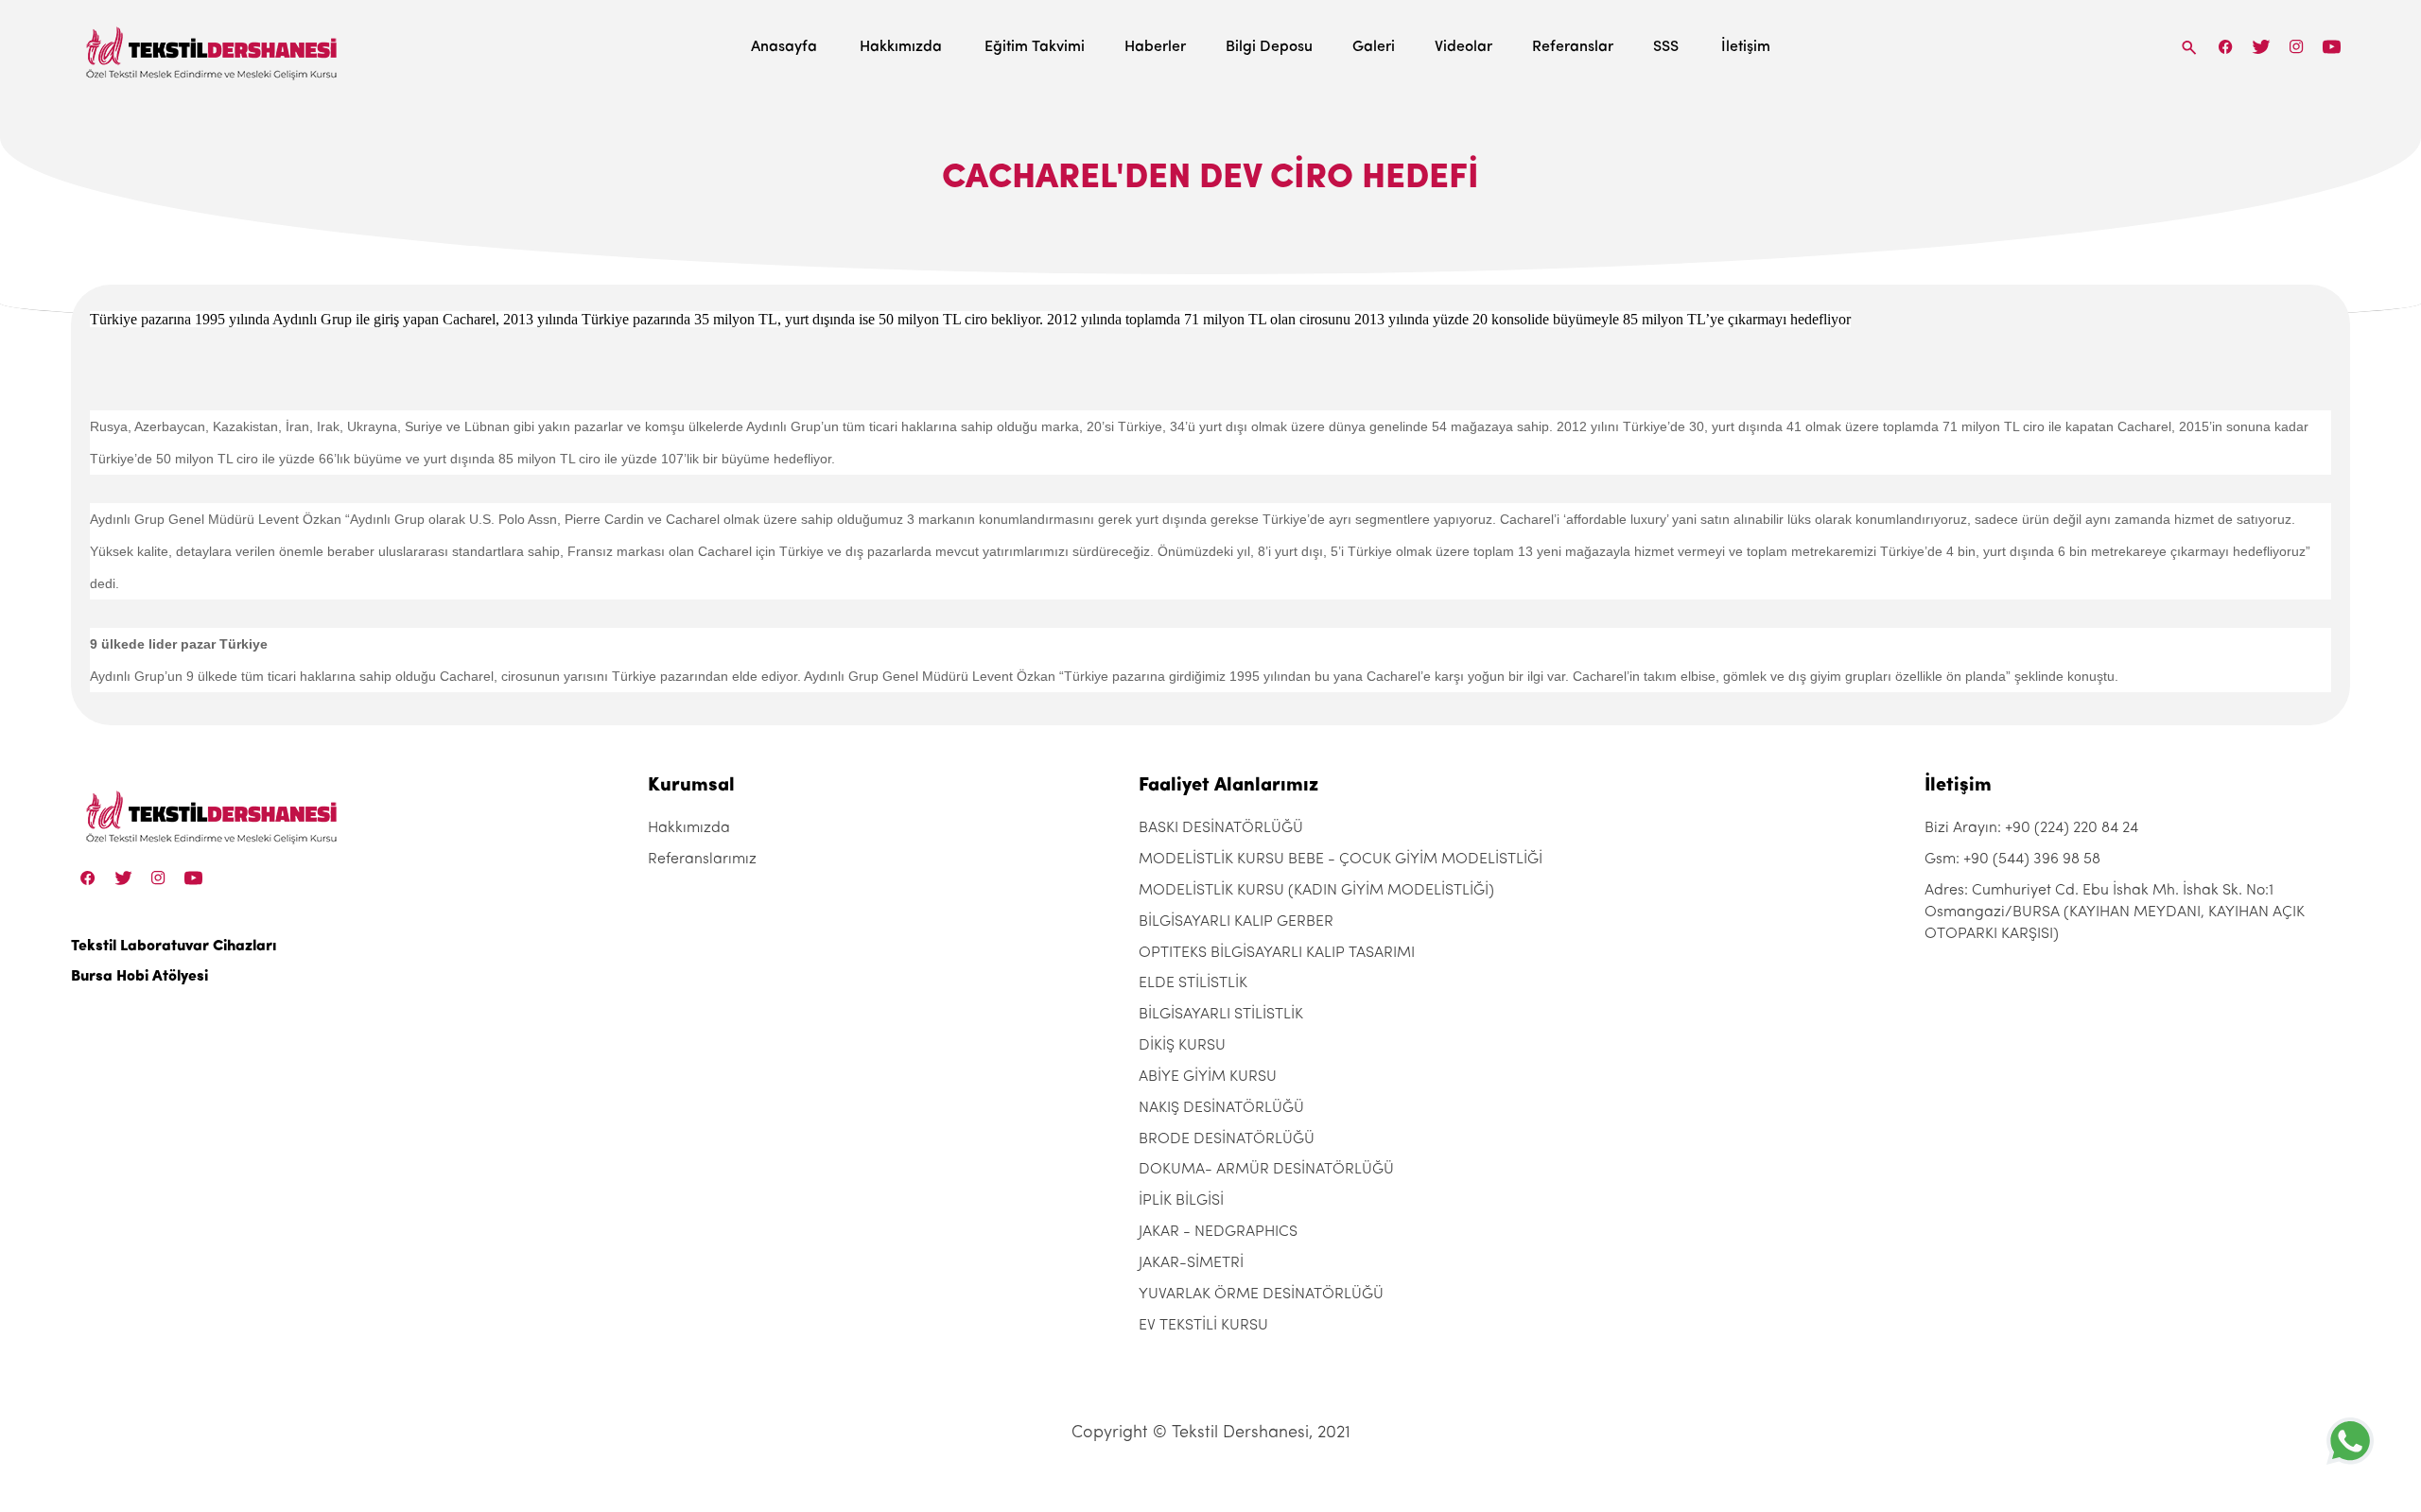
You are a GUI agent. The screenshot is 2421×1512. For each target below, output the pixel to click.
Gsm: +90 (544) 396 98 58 (2012, 860)
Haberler (1155, 47)
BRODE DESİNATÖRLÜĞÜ (1227, 1139)
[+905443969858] (2350, 1441)
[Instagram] (2297, 47)
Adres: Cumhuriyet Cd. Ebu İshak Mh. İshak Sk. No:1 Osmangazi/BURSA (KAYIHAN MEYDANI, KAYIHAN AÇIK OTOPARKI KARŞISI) (2115, 912)
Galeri (1374, 47)
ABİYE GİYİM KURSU (1208, 1077)
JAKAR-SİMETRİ (1191, 1263)
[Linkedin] (2332, 47)
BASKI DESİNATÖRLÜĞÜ (1221, 828)
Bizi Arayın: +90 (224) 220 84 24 (2031, 828)
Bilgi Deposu (1269, 47)
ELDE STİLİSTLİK (1193, 983)
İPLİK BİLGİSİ (1181, 1201)
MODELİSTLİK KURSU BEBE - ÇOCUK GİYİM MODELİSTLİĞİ (1341, 860)
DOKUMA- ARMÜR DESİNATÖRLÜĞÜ (1266, 1170)
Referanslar (1573, 47)
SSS (1666, 47)
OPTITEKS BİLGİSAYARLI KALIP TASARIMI (1277, 953)
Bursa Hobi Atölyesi (139, 977)
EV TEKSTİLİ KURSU (1203, 1326)
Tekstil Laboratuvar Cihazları (174, 947)
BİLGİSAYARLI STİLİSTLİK (1221, 1015)
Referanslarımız (702, 860)
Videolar (1463, 47)
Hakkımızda (901, 47)
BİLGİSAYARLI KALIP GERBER (1236, 922)
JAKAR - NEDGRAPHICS (1218, 1232)
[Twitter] (2261, 47)
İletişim (1746, 47)
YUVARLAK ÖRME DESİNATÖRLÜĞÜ (1261, 1295)
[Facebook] (2226, 47)
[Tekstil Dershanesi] (213, 48)
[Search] (2189, 47)
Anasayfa (784, 47)
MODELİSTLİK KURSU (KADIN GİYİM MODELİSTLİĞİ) (1316, 891)
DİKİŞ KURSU (1182, 1046)
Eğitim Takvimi (1035, 47)
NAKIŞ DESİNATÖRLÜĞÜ (1221, 1108)
